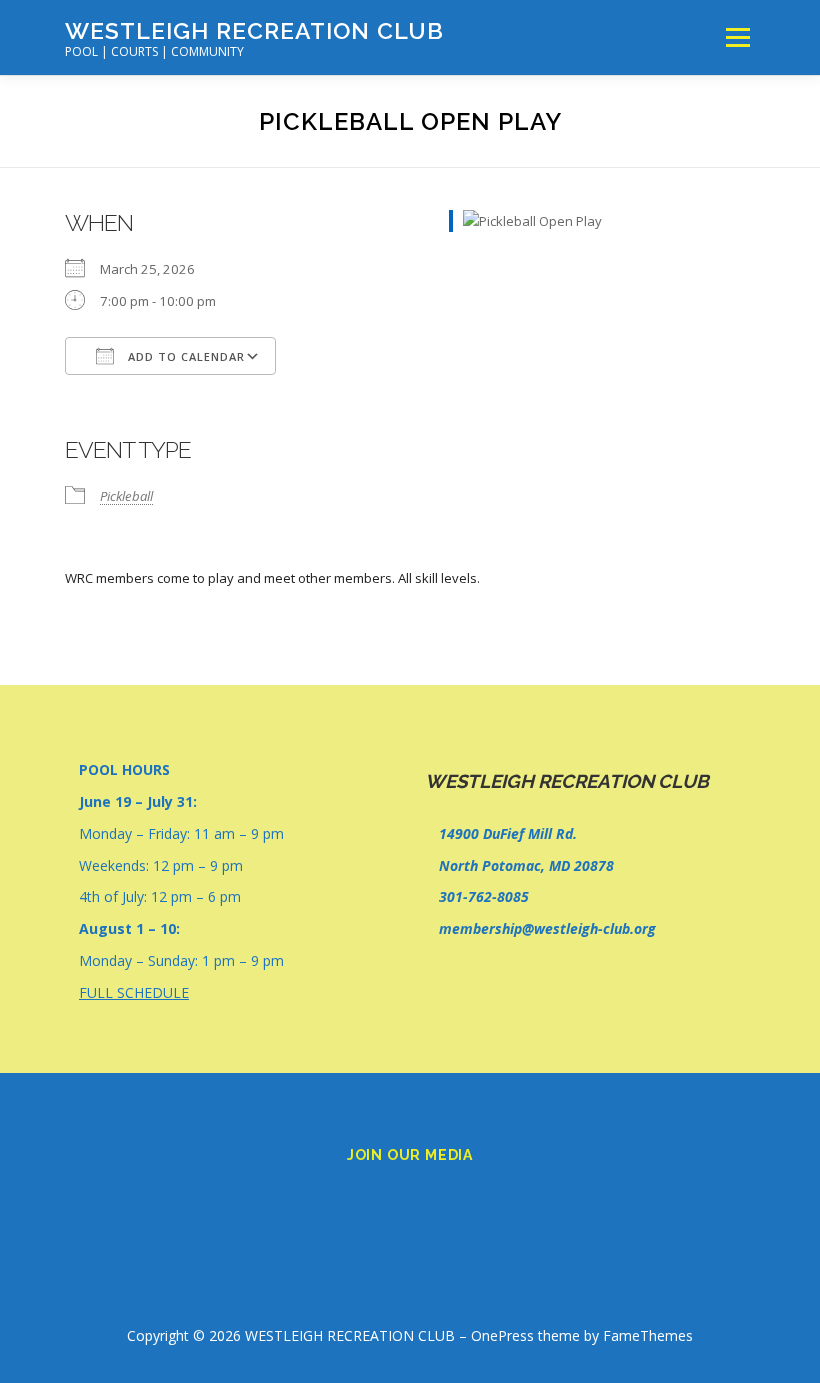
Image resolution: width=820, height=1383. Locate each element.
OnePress (502, 1335)
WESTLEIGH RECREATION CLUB (254, 30)
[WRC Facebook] (382, 1199)
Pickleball (126, 496)
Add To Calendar (184, 356)
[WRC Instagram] (438, 1199)
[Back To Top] (410, 1289)
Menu (737, 37)
